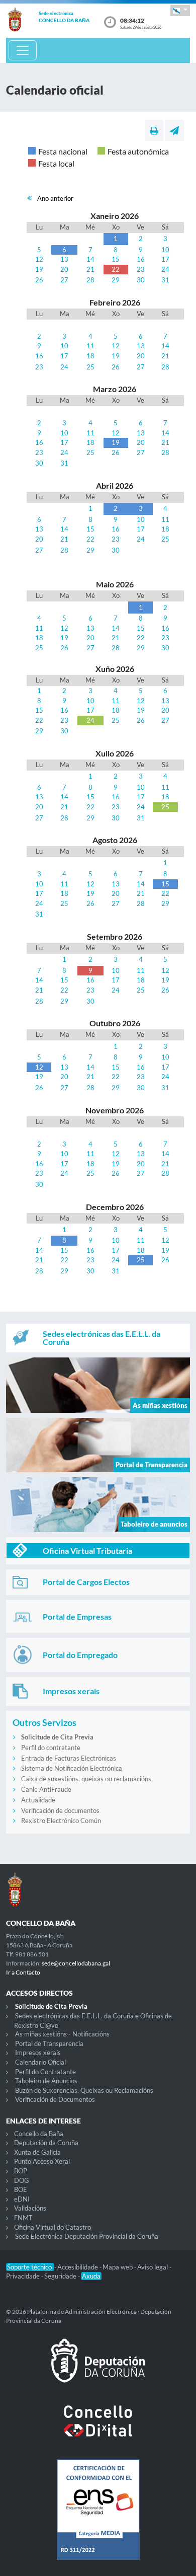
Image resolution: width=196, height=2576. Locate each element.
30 (141, 280)
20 (64, 269)
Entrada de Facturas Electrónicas (69, 1758)
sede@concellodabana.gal (76, 1963)
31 (165, 280)
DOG (22, 2180)
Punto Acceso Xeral (42, 2161)
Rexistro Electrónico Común (61, 1821)
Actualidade (38, 1800)
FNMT (23, 2218)
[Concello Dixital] (98, 2429)
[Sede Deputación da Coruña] (98, 2369)
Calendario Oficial (40, 2062)
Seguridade (61, 2276)
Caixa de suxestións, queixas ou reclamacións (86, 1779)
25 (90, 367)
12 (39, 259)
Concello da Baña (39, 2134)
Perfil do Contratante (45, 2072)
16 (141, 259)
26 (39, 280)
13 (64, 259)
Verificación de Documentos (55, 2099)
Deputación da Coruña (46, 2143)
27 (64, 280)
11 (90, 346)
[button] (180, 10)
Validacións (30, 2208)
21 (90, 269)
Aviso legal (153, 2267)
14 (90, 259)
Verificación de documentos (60, 1810)
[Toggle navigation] (23, 50)
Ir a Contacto (23, 1972)
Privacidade (24, 2276)
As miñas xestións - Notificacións (62, 2034)
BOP (21, 2171)
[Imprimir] (154, 130)
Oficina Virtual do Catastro (53, 2227)
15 (116, 259)
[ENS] (98, 2518)
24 (165, 269)
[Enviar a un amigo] (174, 130)
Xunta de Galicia (37, 2152)
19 (39, 269)
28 (90, 280)
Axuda (91, 2276)
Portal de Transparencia (49, 2043)
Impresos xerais (38, 2053)
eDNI (22, 2199)
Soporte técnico (30, 2267)
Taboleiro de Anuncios (46, 2081)
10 (165, 250)
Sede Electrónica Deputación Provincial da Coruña (87, 2236)
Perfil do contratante (51, 1748)
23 (141, 269)
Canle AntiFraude (46, 1789)
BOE (21, 2189)
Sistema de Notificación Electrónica (72, 1768)
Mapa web (118, 2267)
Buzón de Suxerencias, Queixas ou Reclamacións (84, 2090)
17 (165, 259)
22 (116, 269)
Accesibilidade (78, 2267)
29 (116, 280)
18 (90, 356)
